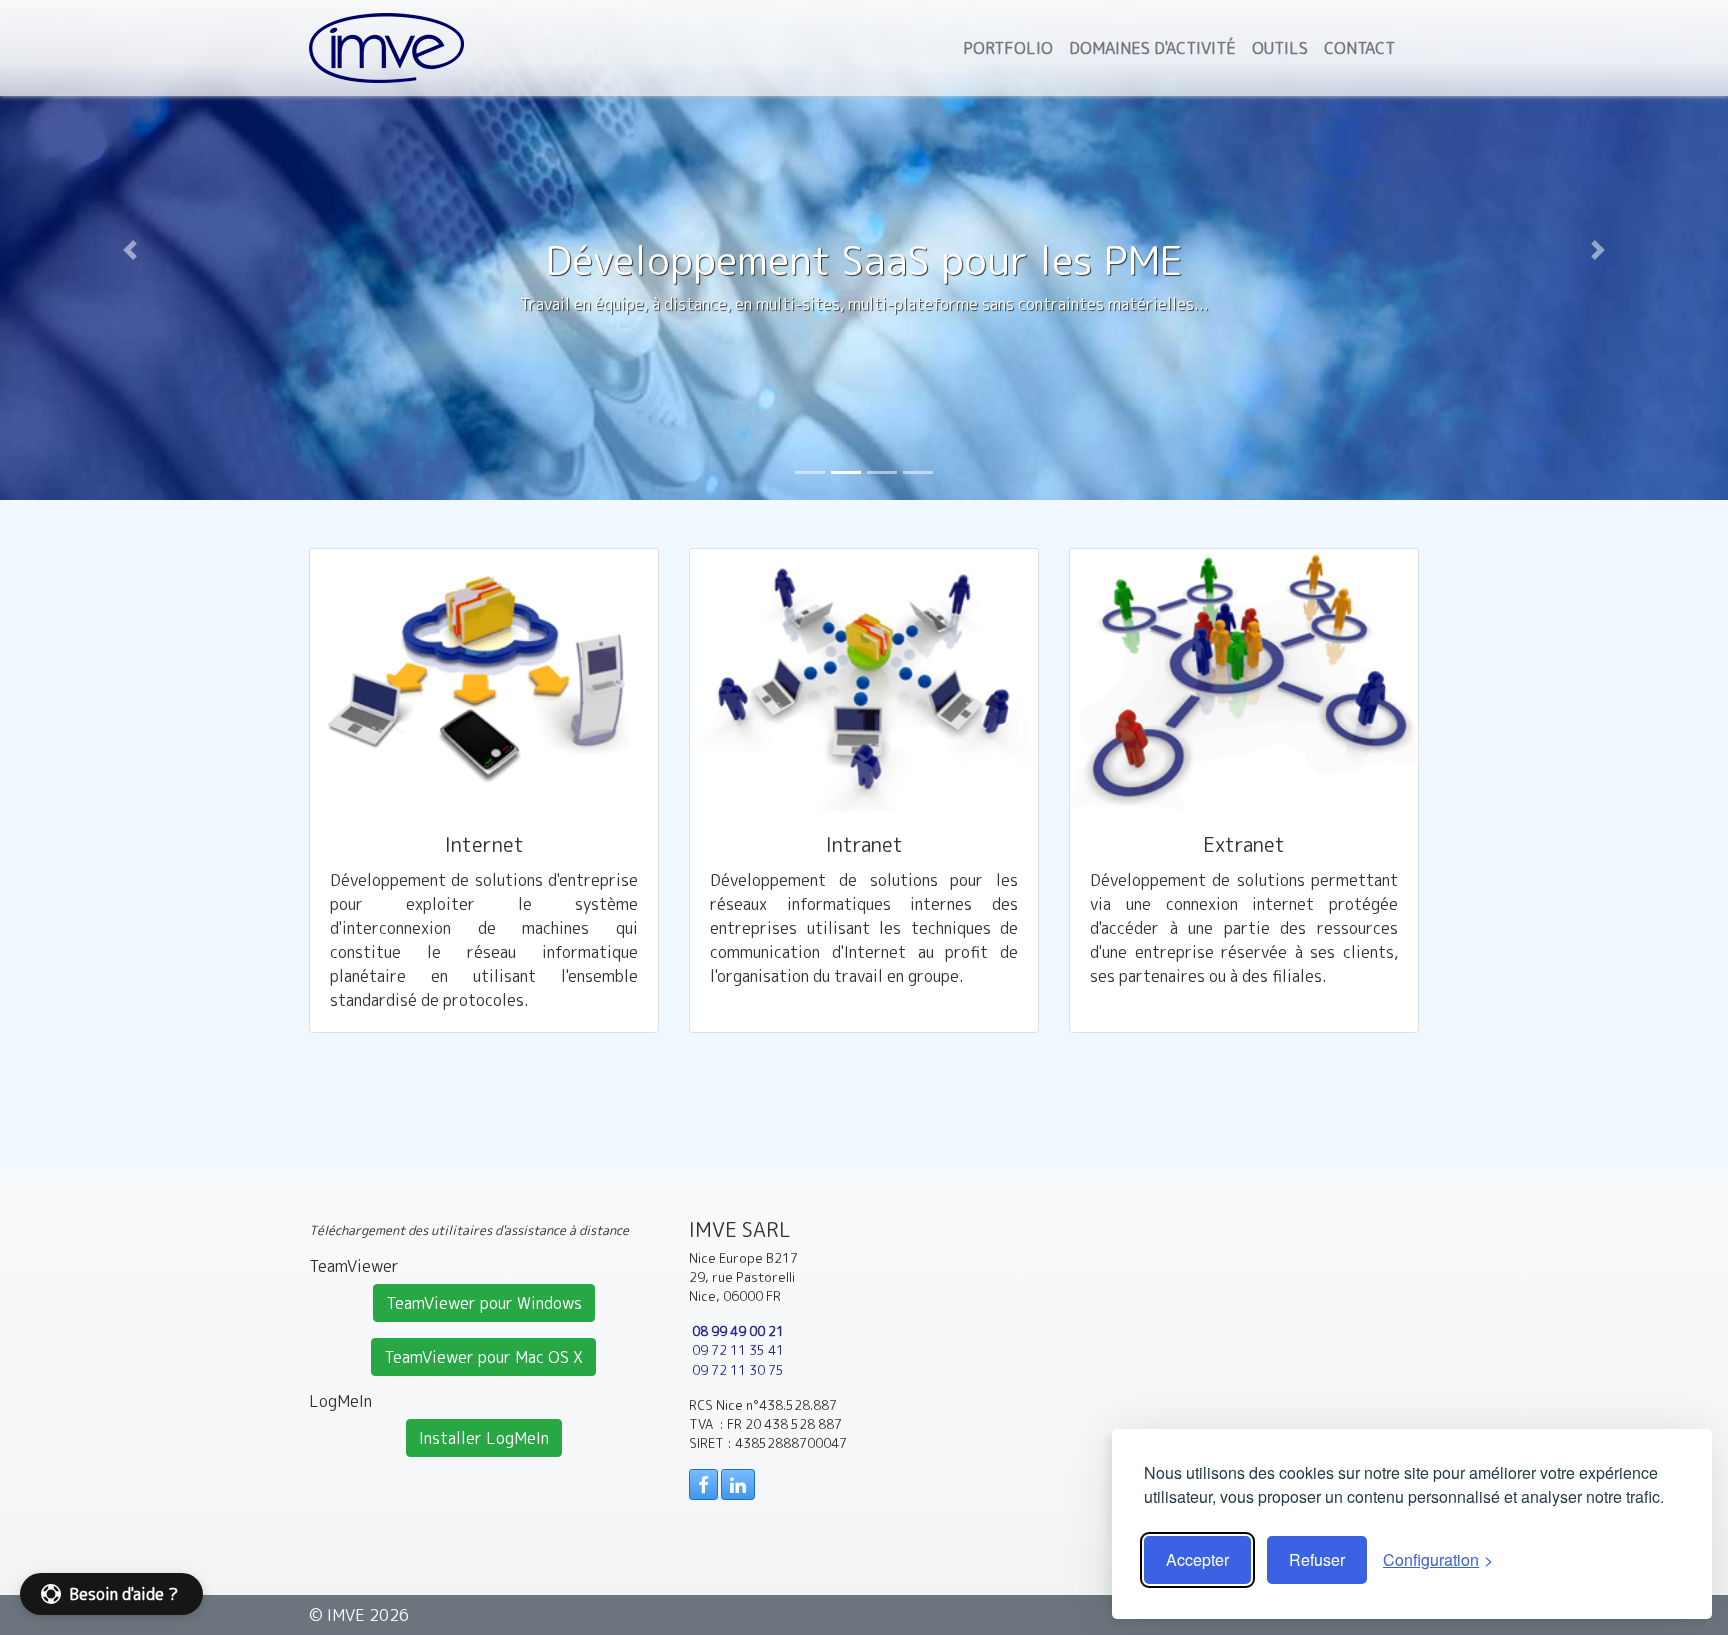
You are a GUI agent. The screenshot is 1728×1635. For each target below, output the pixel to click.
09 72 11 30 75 (738, 1370)
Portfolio (1008, 48)
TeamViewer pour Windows (484, 1303)
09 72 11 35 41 (738, 1350)
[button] (129, 250)
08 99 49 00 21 (738, 1331)
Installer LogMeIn (484, 1438)
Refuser (1317, 1559)
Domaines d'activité (1152, 48)
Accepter (1197, 1559)
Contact (1359, 48)
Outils (1280, 48)
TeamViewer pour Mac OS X (483, 1357)
